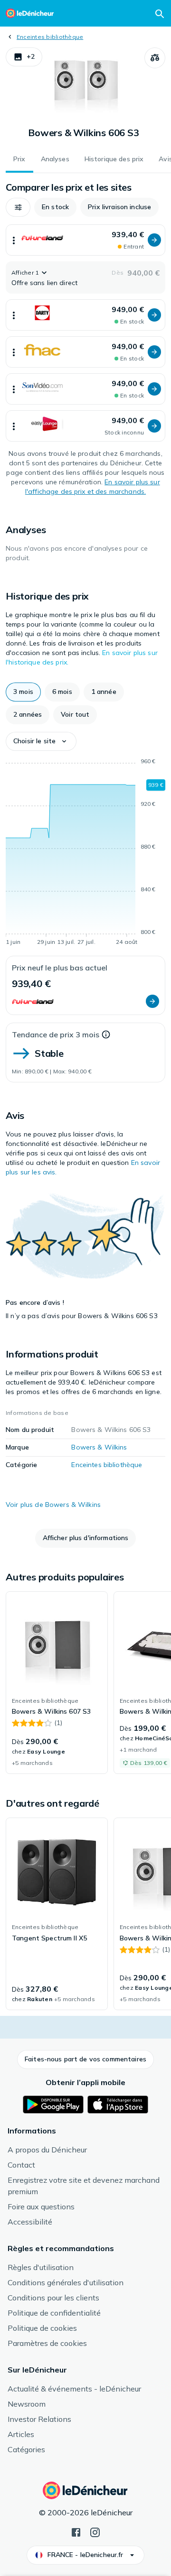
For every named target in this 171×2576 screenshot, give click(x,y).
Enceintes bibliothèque (50, 37)
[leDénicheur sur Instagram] (95, 2531)
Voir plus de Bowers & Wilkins (53, 1505)
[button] (24, 57)
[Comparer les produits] (155, 58)
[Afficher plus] (14, 240)
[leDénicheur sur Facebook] (76, 2531)
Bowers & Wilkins (99, 1447)
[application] (85, 853)
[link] (57, 1683)
